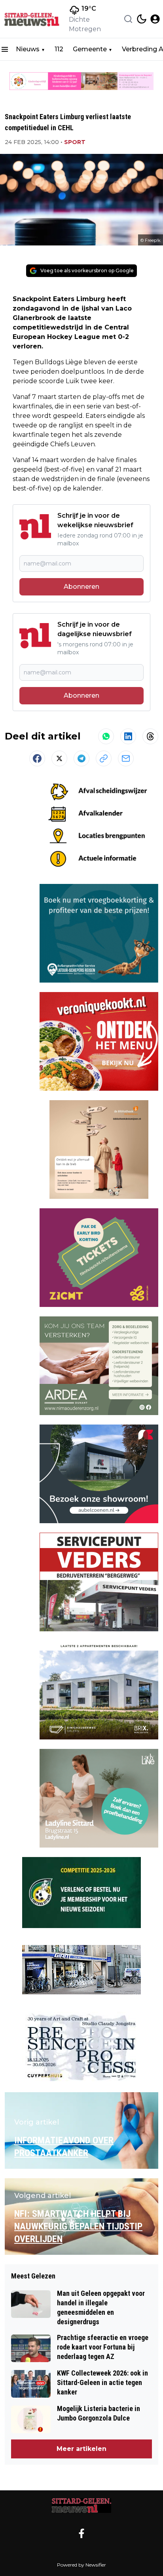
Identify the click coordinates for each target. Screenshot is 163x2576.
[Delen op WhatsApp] (106, 736)
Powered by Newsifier (81, 2565)
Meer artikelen (81, 2449)
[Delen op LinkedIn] (128, 736)
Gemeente (90, 49)
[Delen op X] (59, 758)
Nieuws (28, 49)
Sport (75, 142)
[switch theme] (142, 19)
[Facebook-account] (81, 2533)
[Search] (128, 19)
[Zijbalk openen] (5, 49)
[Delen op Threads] (150, 736)
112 (59, 49)
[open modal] (155, 19)
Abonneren (81, 587)
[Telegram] (81, 758)
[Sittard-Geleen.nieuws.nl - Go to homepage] (81, 2506)
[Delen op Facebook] (37, 758)
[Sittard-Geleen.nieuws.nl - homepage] (33, 19)
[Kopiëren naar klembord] (104, 758)
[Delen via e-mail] (126, 758)
